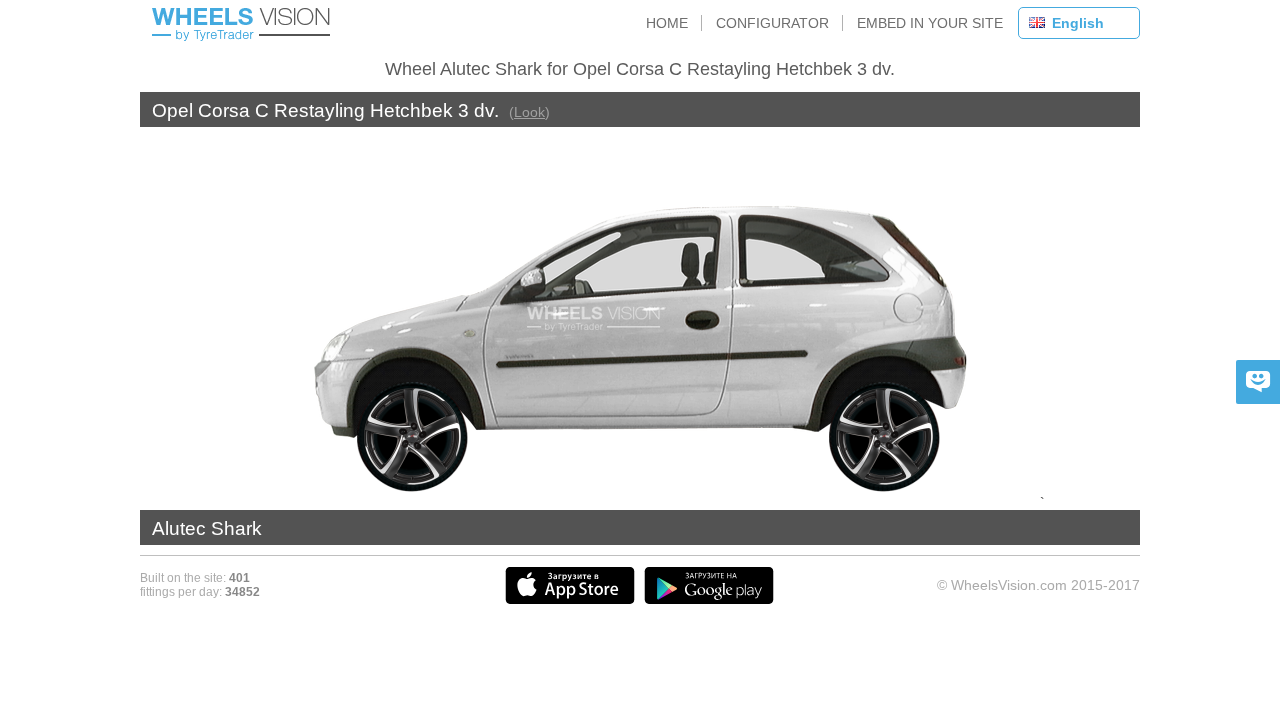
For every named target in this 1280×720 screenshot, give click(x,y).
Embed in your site (930, 23)
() (529, 112)
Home (667, 23)
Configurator (772, 23)
